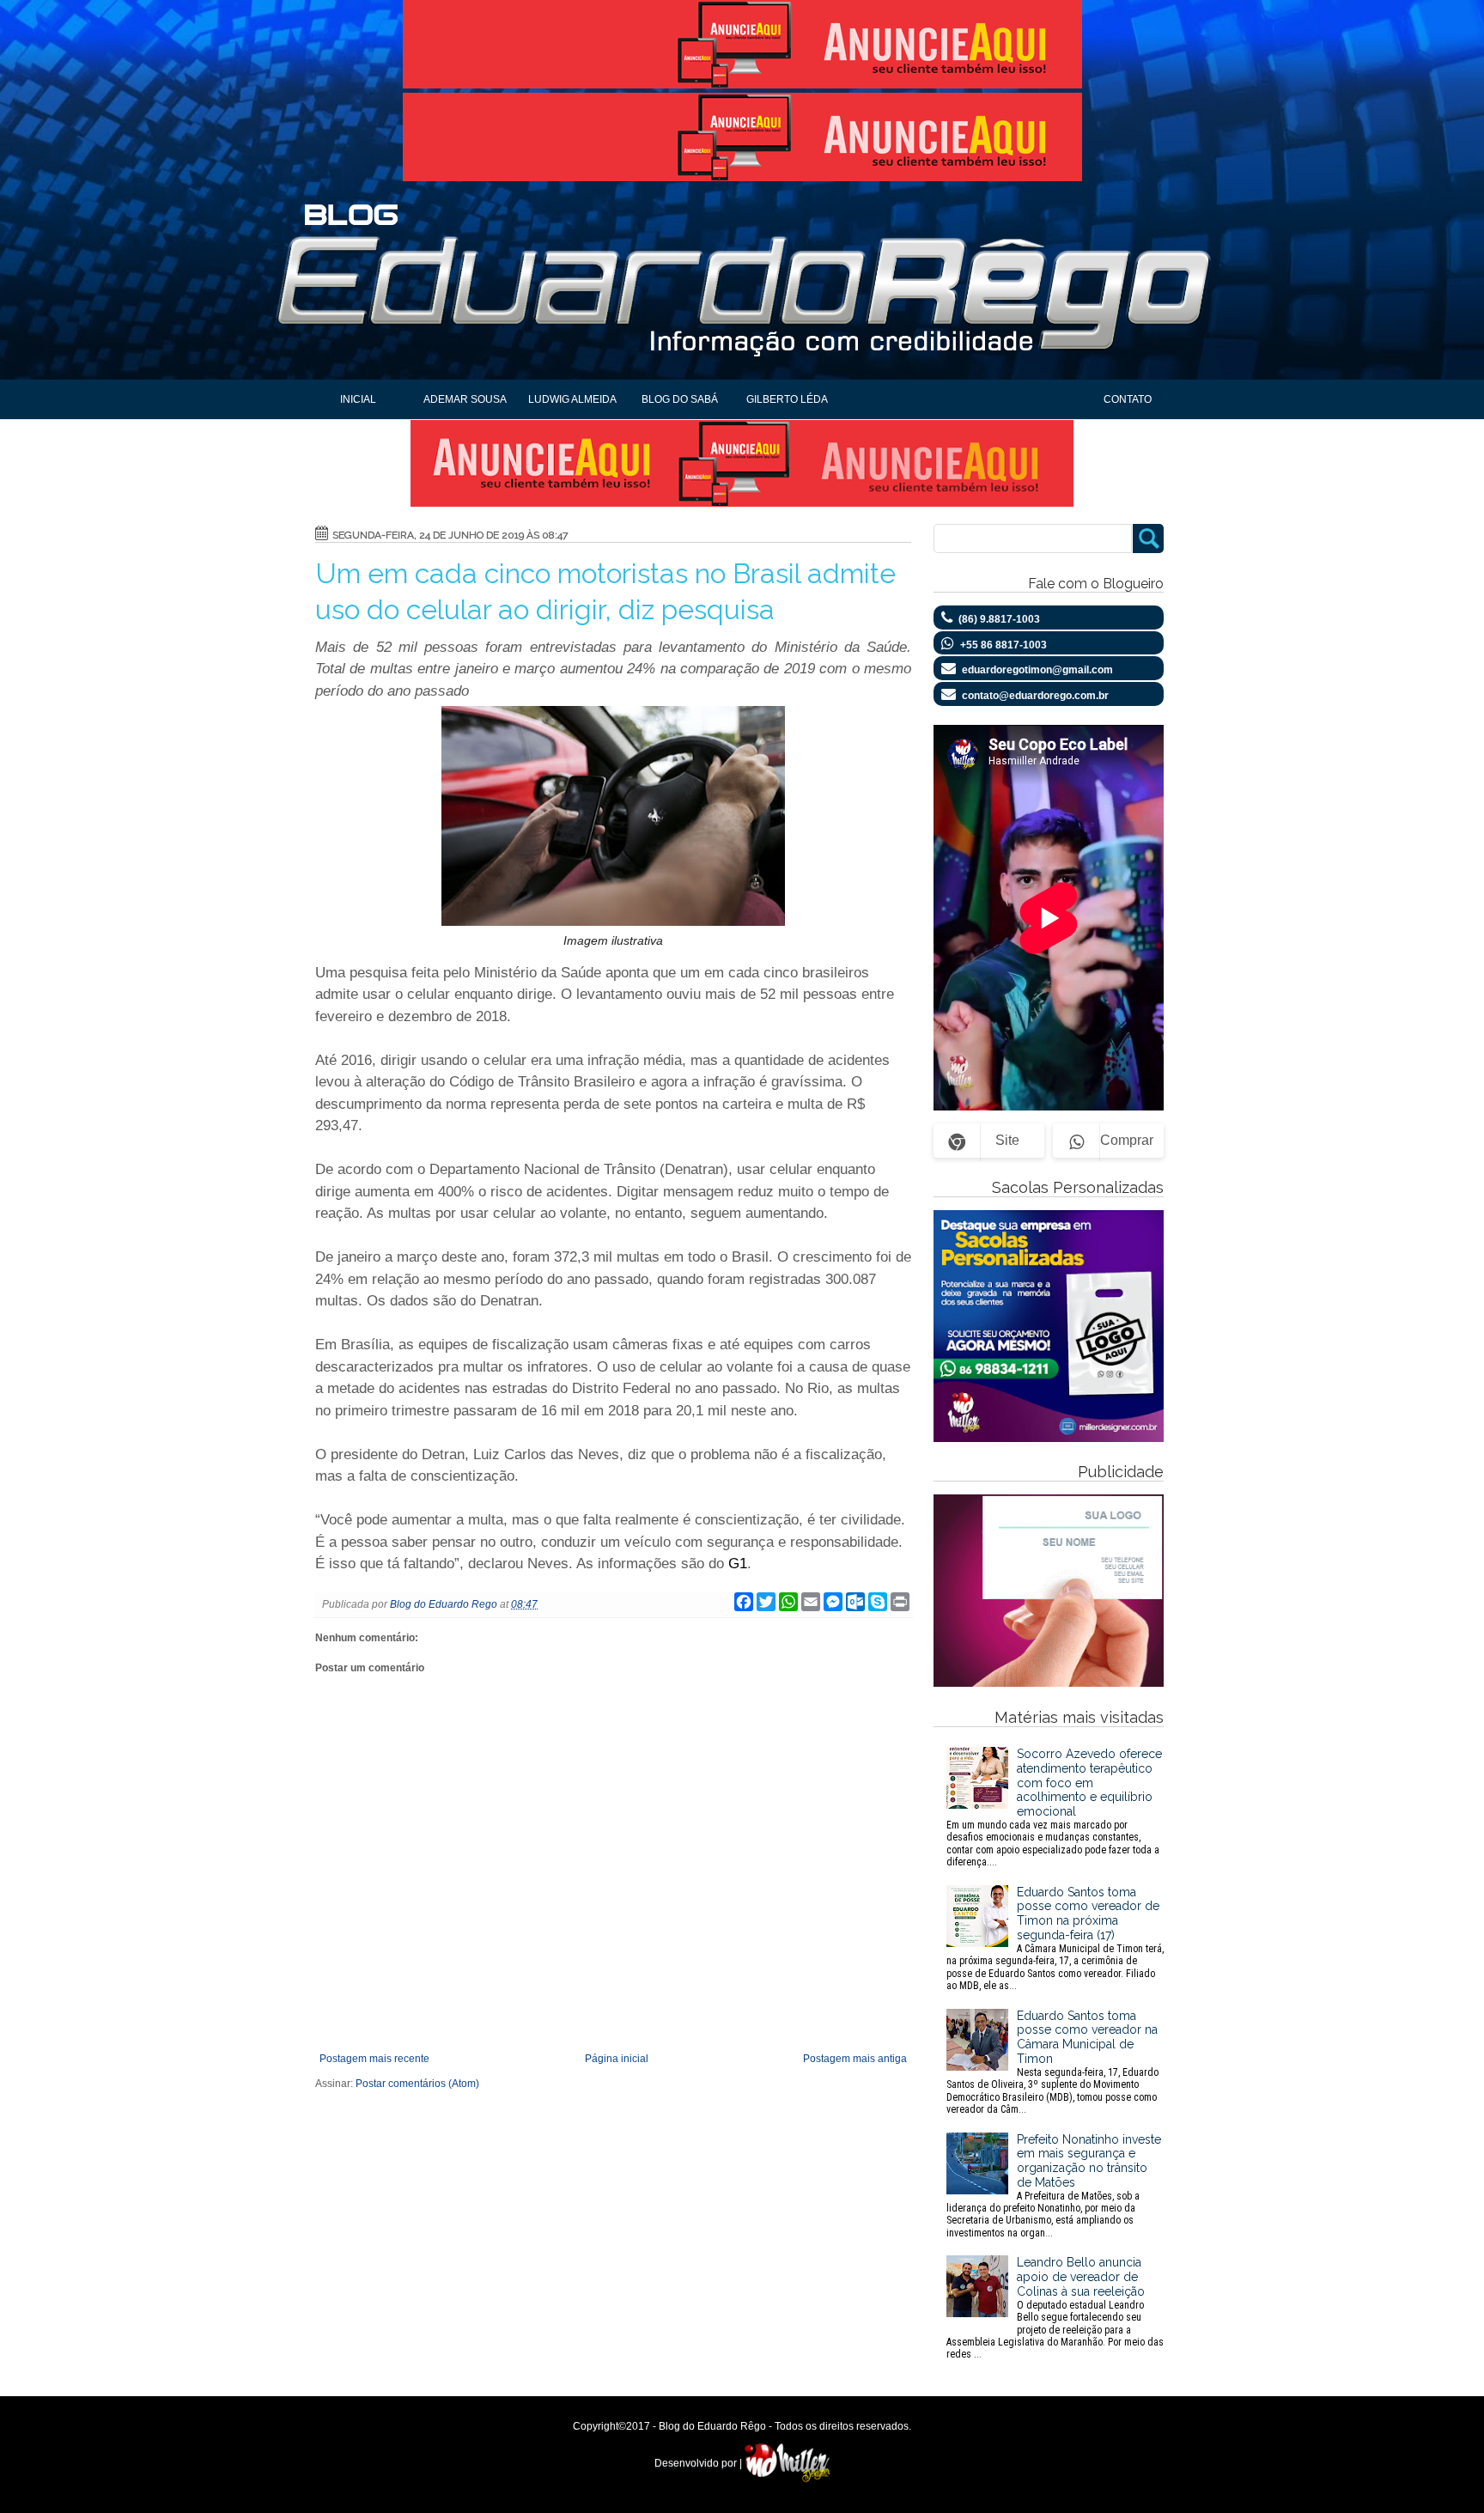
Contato (1128, 399)
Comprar (1127, 1140)
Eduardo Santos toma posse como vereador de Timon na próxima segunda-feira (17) (1055, 1938)
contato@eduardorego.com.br (1035, 696)
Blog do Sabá (680, 399)
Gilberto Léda (787, 399)
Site (1007, 1140)
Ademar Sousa (465, 399)
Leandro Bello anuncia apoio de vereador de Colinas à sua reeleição (1055, 2308)
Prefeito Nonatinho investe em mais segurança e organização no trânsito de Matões (1054, 2186)
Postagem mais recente (374, 2059)
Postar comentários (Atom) (417, 2084)
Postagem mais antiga (855, 2059)
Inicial (358, 399)
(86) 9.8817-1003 (999, 619)
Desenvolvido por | (699, 2463)
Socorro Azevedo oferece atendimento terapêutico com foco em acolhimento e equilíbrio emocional (1054, 1807)
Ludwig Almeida (572, 399)
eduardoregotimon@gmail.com (1037, 670)
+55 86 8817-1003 (1004, 645)
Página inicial (617, 2059)
